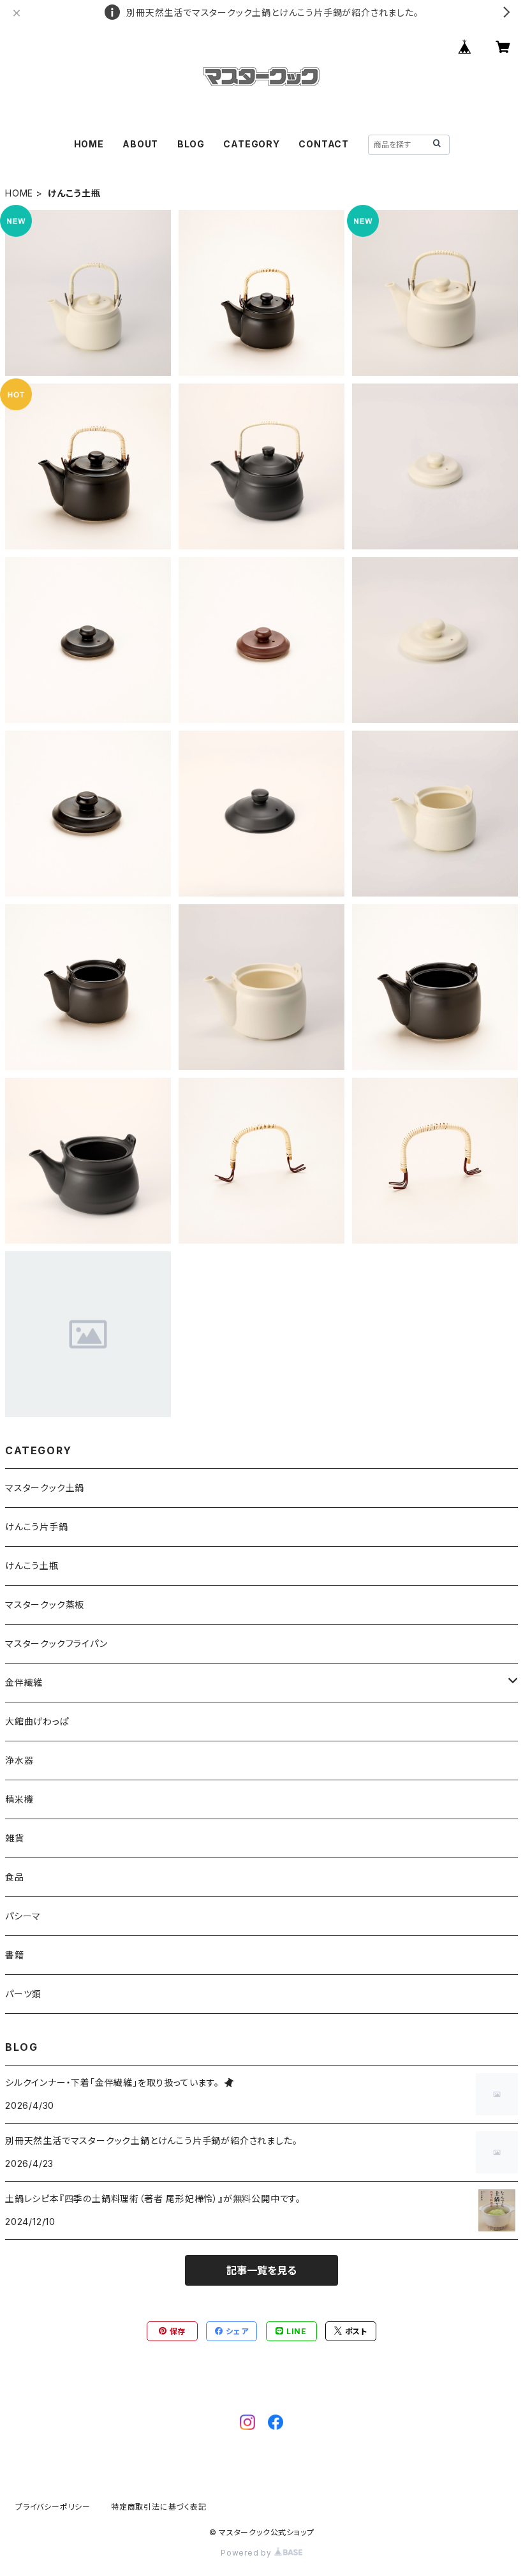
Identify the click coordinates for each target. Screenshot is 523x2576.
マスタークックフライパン (56, 1643)
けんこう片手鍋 (37, 1527)
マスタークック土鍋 (45, 1488)
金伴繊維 (24, 1682)
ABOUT (140, 144)
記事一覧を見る (261, 2270)
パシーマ (23, 1916)
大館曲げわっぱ (37, 1721)
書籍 (15, 1955)
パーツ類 (23, 1994)
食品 (15, 1877)
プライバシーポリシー (53, 2507)
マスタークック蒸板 (45, 1604)
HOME (89, 144)
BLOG (191, 144)
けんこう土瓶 (32, 1566)
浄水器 (19, 1760)
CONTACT (324, 144)
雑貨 (15, 1838)
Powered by (247, 2553)
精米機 (19, 1799)
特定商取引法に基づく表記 (159, 2507)
